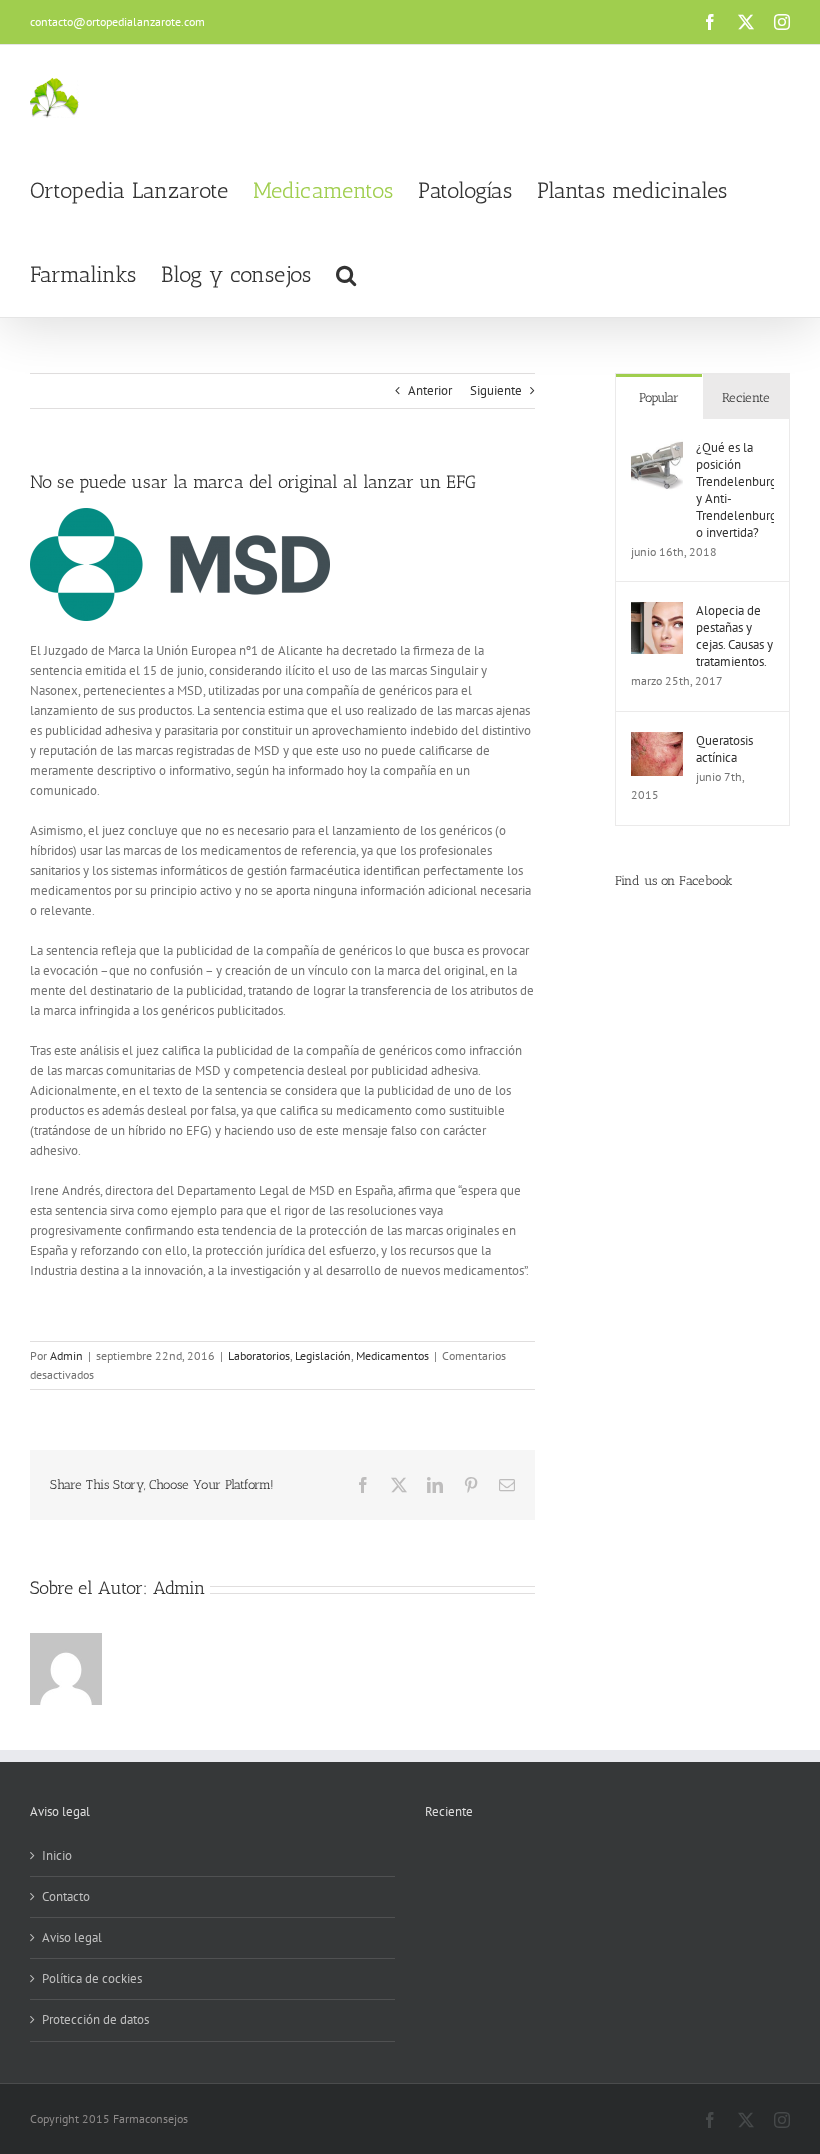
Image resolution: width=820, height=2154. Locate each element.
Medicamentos (392, 1355)
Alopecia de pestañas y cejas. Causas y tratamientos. (734, 636)
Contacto (66, 1896)
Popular (659, 397)
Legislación (323, 1355)
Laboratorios (259, 1355)
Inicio (57, 1855)
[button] (346, 275)
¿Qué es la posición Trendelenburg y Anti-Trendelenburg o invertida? (735, 490)
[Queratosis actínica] (657, 741)
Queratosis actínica (724, 749)
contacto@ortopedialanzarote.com (117, 21)
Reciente (746, 397)
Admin (66, 1355)
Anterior (430, 390)
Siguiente (496, 390)
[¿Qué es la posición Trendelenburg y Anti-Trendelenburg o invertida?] (657, 448)
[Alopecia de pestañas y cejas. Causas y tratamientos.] (657, 611)
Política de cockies (92, 1978)
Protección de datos (95, 2019)
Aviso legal (72, 1937)
